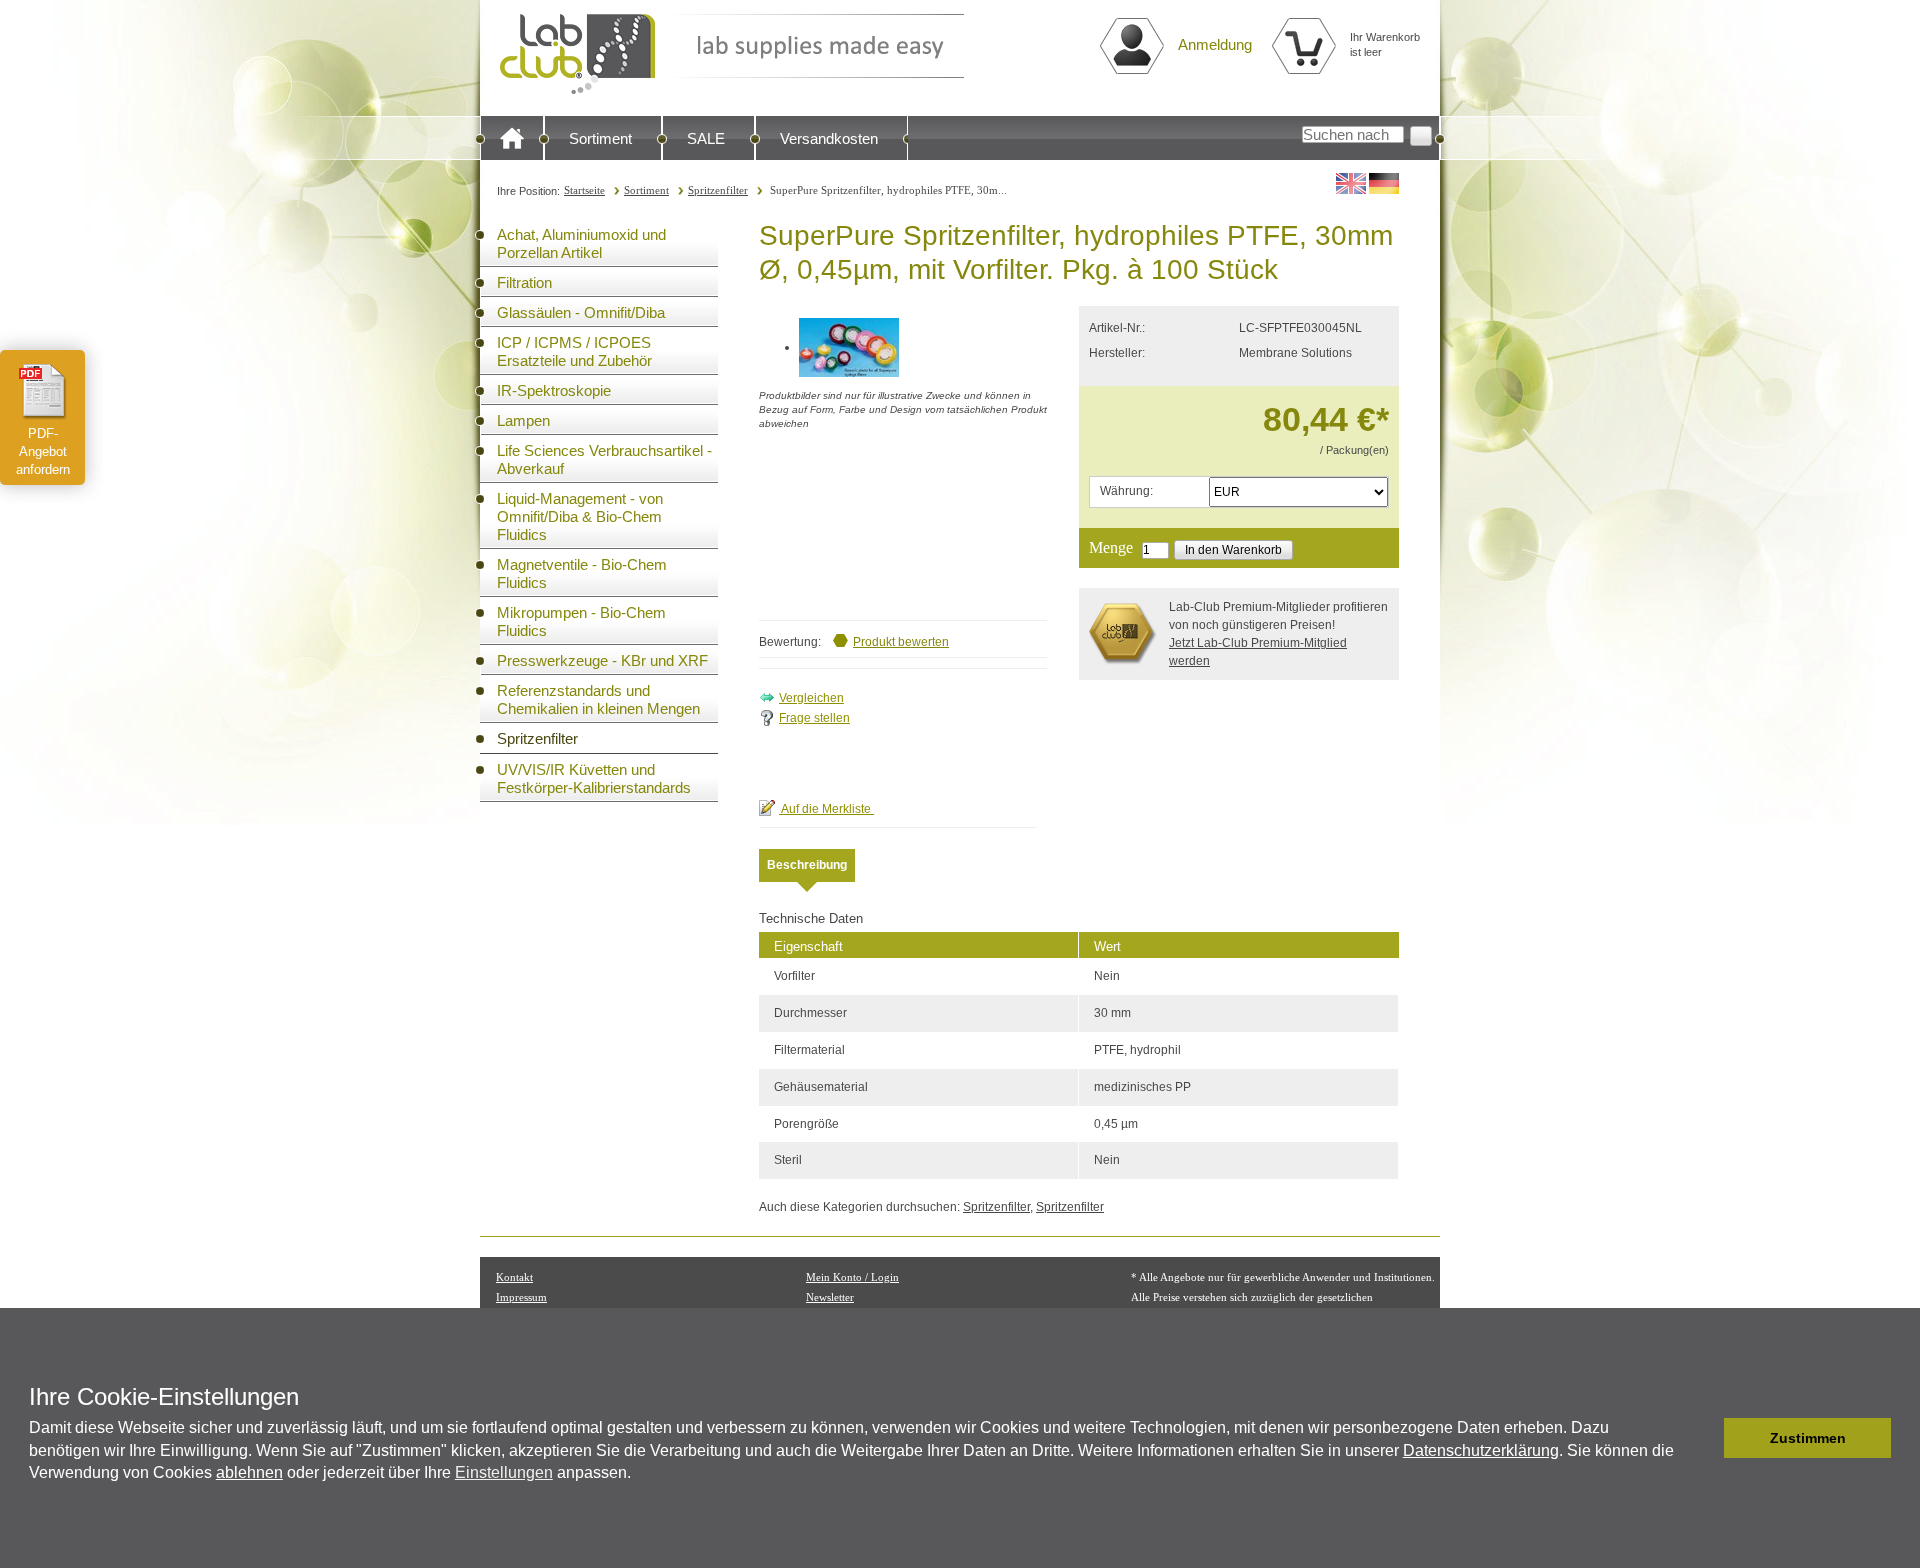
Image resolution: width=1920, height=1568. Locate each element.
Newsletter (830, 1297)
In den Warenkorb (1233, 550)
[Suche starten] (1421, 136)
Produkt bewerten (901, 642)
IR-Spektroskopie (554, 390)
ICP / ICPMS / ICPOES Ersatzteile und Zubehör (574, 351)
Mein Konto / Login (852, 1277)
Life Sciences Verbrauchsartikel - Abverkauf (604, 459)
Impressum (521, 1297)
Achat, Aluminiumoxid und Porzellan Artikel (581, 243)
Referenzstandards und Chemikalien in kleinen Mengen (598, 699)
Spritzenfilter (718, 190)
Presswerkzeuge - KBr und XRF (602, 660)
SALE (706, 138)
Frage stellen (814, 718)
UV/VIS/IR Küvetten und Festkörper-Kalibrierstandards (594, 778)
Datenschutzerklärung (1481, 1450)
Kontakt (514, 1277)
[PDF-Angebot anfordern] (43, 391)
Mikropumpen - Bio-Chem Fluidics (581, 621)
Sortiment (600, 138)
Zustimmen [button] (1808, 1438)
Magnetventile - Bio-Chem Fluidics (582, 573)
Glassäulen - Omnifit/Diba (581, 312)
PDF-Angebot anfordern (43, 451)
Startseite (584, 190)
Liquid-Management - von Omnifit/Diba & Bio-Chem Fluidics (580, 516)
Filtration (524, 282)
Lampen (523, 420)
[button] (1703, 1438)
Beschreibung (807, 865)
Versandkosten (829, 138)
